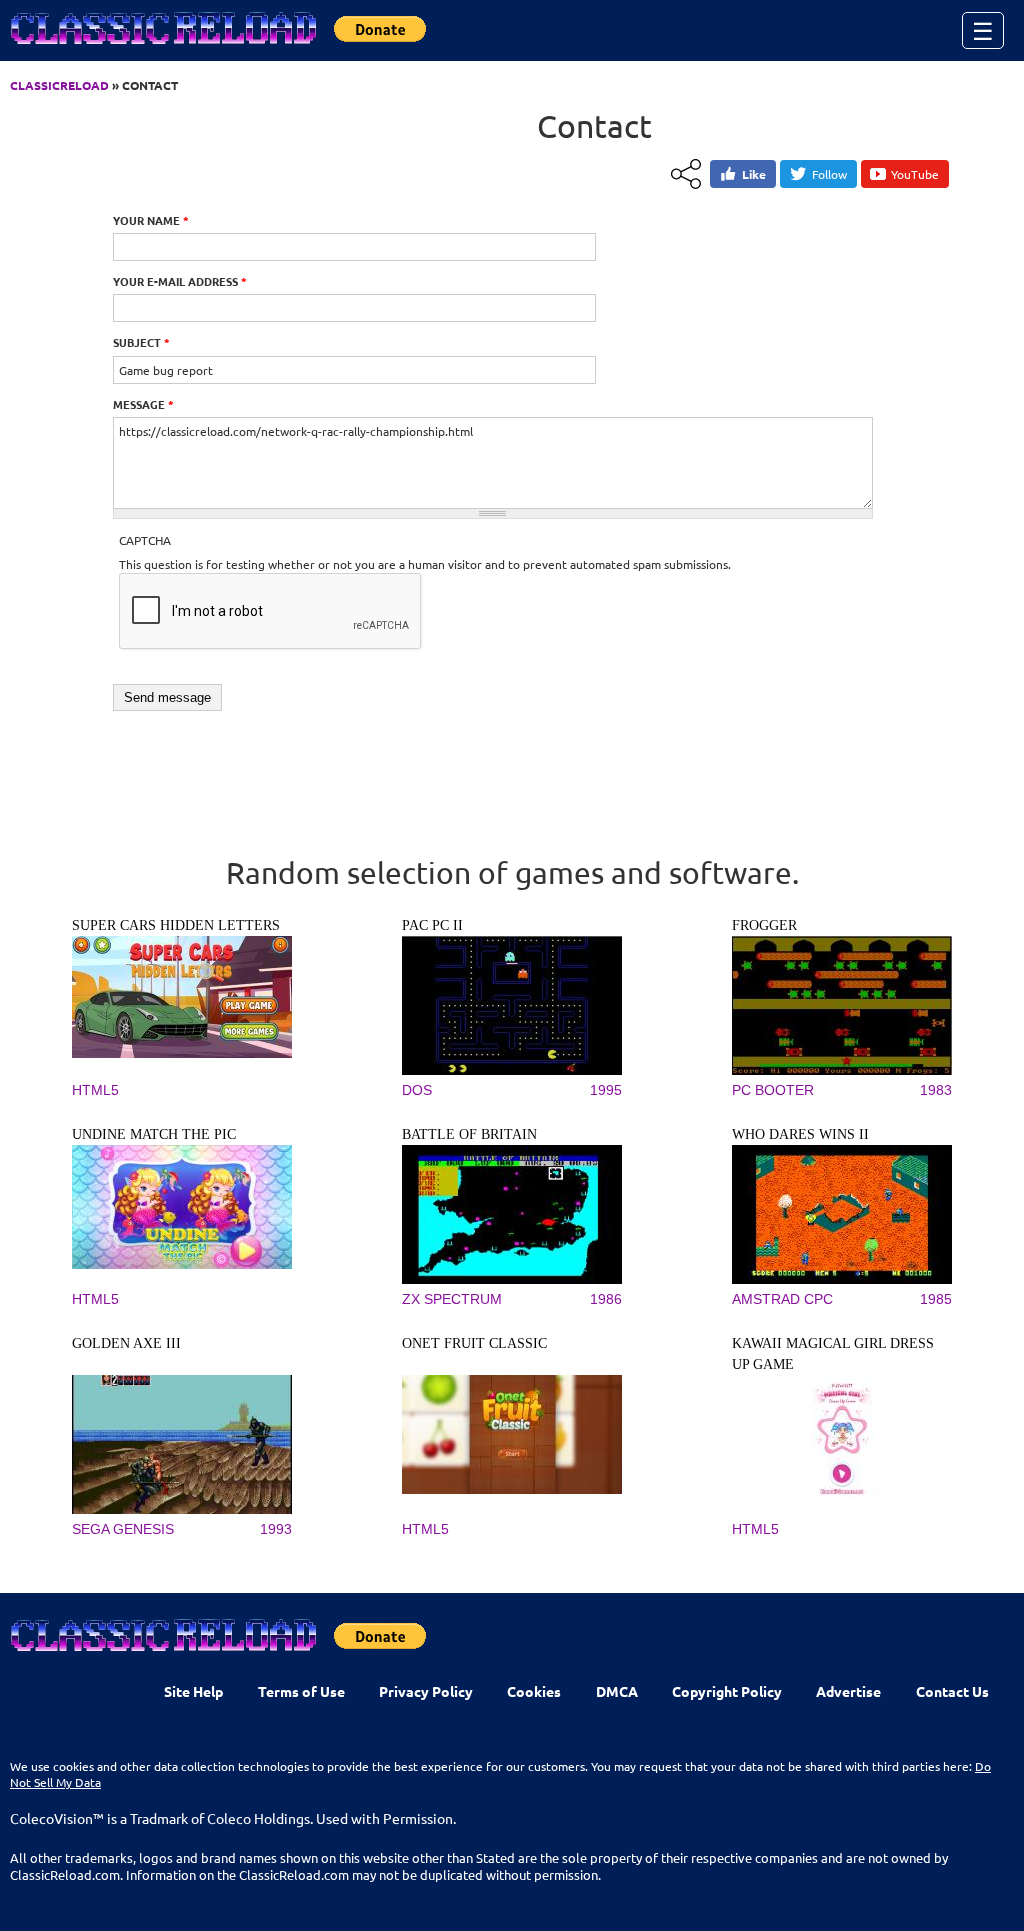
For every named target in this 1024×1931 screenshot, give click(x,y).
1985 (936, 1299)
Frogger (764, 925)
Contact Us (952, 1691)
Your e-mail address (180, 281)
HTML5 (95, 1090)
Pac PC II (432, 925)
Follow (829, 174)
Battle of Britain (469, 1134)
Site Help (193, 1691)
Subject (141, 342)
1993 (276, 1529)
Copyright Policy (727, 1691)
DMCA (617, 1691)
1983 (936, 1090)
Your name (151, 220)
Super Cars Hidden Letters (176, 925)
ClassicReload (59, 85)
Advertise (848, 1691)
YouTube (915, 174)
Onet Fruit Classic (474, 1343)
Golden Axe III (126, 1343)
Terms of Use (301, 1691)
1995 (606, 1090)
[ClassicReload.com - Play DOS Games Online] (162, 48)
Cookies (534, 1691)
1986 (606, 1299)
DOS (417, 1090)
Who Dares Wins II (800, 1134)
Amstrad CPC (782, 1299)
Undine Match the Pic (154, 1134)
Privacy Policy (426, 1691)
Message (143, 404)
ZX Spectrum (452, 1299)
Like (754, 174)
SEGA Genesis (123, 1529)
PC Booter (773, 1090)
